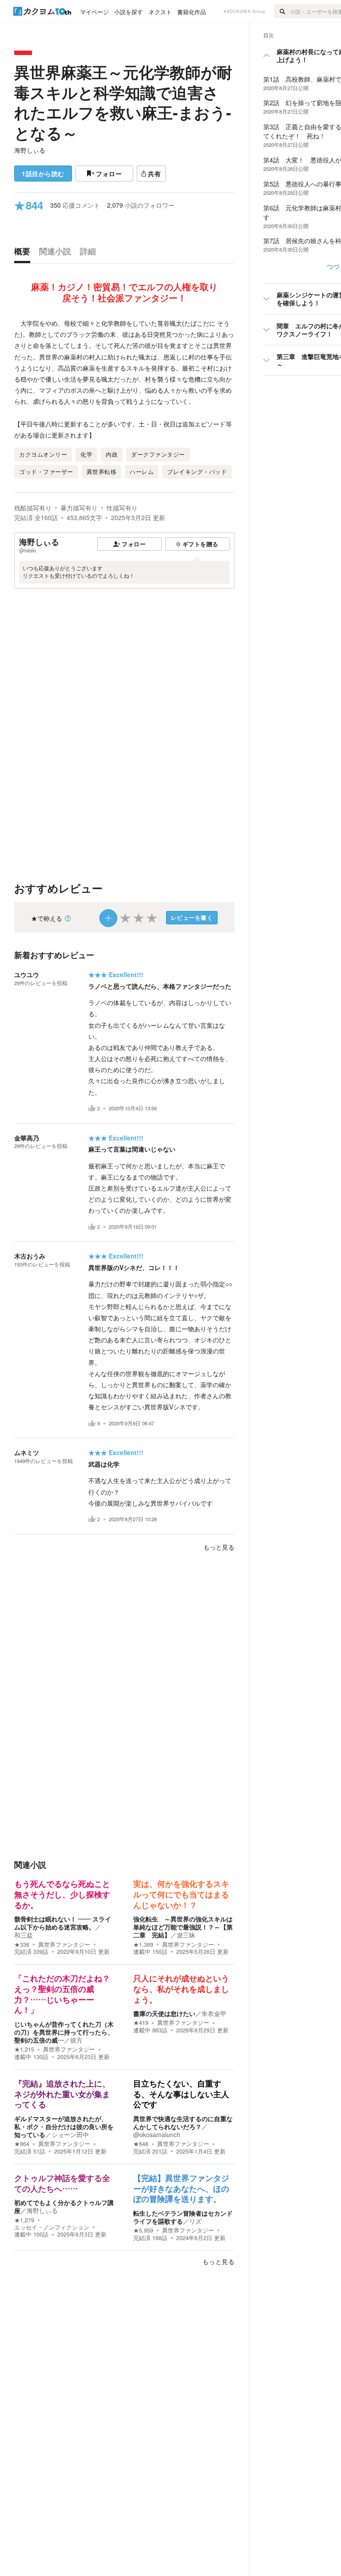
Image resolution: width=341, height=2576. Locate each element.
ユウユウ (27, 974)
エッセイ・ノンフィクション (52, 2227)
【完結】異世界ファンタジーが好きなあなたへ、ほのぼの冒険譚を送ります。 (181, 2189)
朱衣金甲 (214, 2013)
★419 (141, 2023)
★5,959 (143, 2230)
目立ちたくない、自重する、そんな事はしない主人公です (181, 2094)
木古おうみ (30, 1256)
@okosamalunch (157, 2134)
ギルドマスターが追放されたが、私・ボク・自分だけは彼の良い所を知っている (64, 2126)
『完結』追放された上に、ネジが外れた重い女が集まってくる (62, 2094)
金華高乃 (27, 1138)
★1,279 (24, 2220)
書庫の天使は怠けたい (164, 2013)
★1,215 (24, 2049)
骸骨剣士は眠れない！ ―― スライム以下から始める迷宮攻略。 (63, 1923)
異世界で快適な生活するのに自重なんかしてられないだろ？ (183, 2122)
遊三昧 (186, 1935)
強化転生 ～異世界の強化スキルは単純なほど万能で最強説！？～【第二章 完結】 (183, 1927)
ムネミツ (27, 1452)
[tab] (24, 253)
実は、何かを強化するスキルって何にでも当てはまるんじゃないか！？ (181, 1895)
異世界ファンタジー (64, 1945)
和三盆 (24, 1935)
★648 (141, 2144)
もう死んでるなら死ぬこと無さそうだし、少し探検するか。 (62, 1895)
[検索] (282, 11)
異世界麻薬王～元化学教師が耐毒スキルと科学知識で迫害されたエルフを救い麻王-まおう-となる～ (123, 102)
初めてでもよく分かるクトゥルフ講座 (64, 2206)
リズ (195, 2221)
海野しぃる (30, 150)
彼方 (76, 2040)
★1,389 (143, 1945)
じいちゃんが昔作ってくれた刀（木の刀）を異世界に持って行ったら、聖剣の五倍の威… (64, 2032)
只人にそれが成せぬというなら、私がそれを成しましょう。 (181, 1989)
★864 (22, 2144)
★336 (22, 1945)
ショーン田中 (70, 2134)
